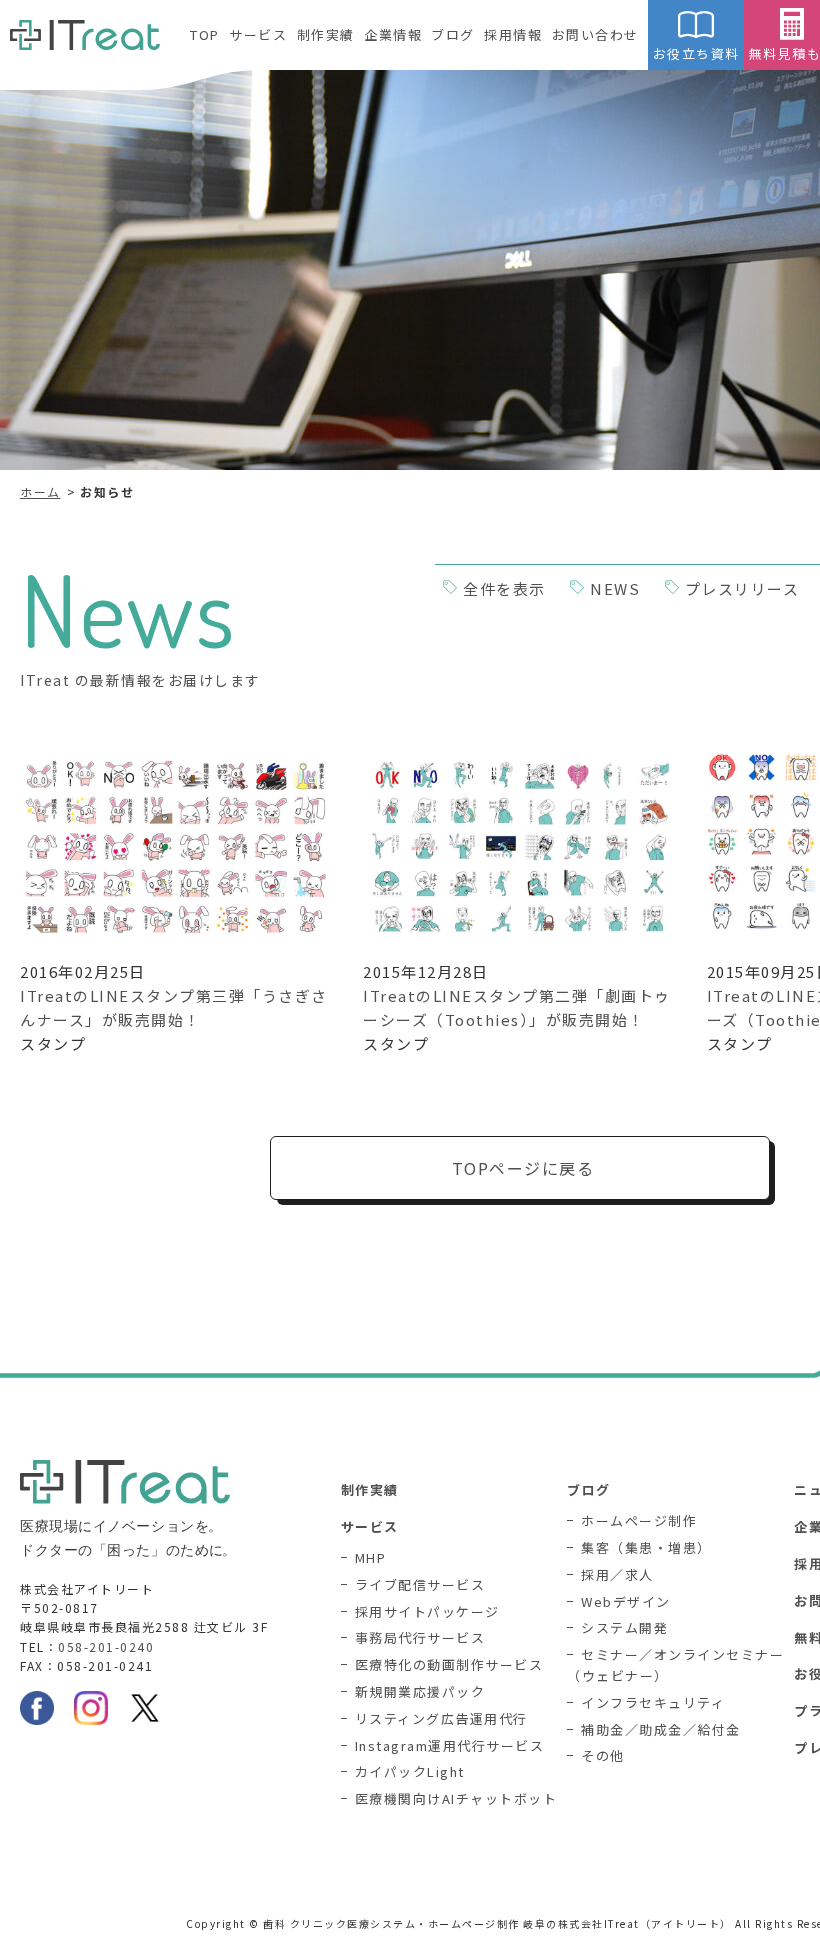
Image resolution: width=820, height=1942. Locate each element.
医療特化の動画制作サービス (449, 1664)
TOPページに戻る (523, 1168)
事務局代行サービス (420, 1637)
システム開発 (624, 1627)
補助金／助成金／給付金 (661, 1729)
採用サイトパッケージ (427, 1611)
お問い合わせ (595, 34)
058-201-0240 (106, 1646)
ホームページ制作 (639, 1520)
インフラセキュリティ (653, 1702)
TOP (205, 34)
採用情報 (513, 34)
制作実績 (326, 34)
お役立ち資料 (696, 53)
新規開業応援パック (420, 1691)
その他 (603, 1755)
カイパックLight (410, 1771)
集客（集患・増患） (646, 1547)
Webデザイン (626, 1601)
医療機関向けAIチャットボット (456, 1798)
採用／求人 (617, 1574)
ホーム (40, 491)
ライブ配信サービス (420, 1584)
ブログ (453, 34)
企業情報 (393, 34)
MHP (371, 1557)
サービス (258, 34)
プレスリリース (742, 588)
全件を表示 (504, 588)
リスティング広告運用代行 (441, 1718)
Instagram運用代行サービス (450, 1745)
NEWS (615, 588)
